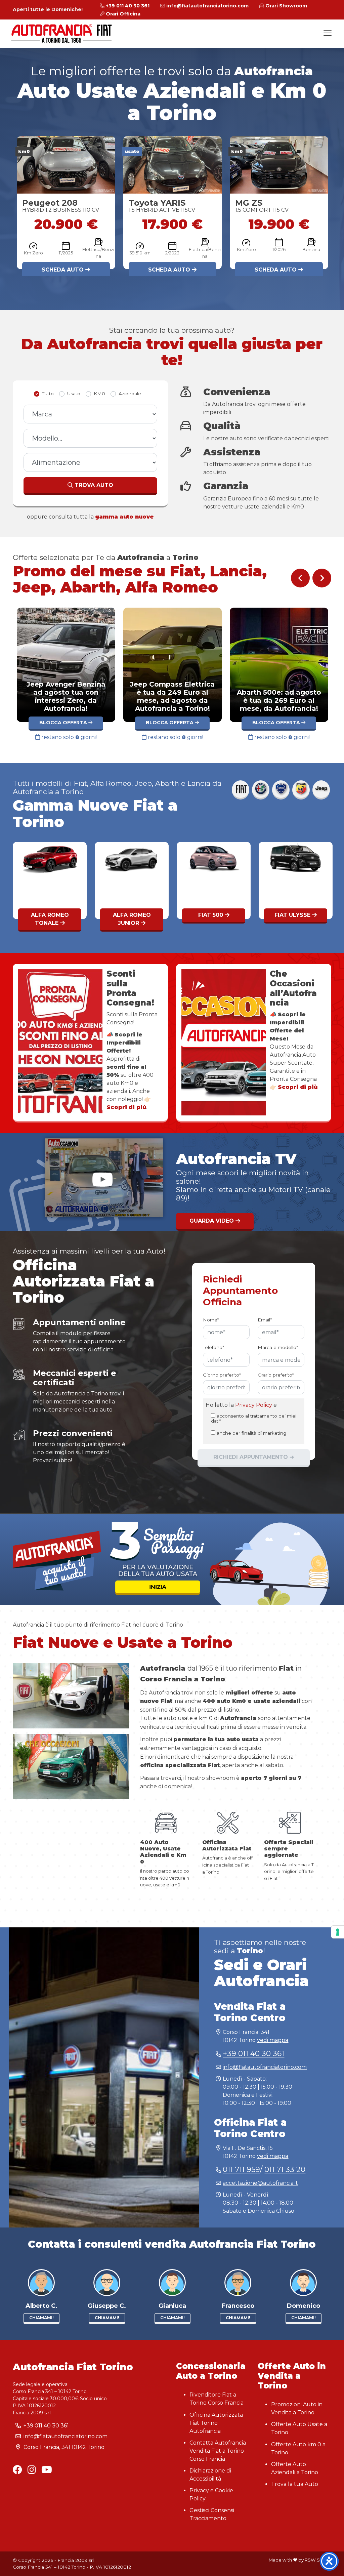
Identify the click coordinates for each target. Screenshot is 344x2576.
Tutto (48, 394)
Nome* (211, 1320)
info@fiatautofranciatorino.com (265, 2067)
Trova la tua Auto (295, 2484)
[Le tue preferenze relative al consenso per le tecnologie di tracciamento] (338, 1932)
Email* (265, 1320)
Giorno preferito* (222, 1375)
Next (322, 578)
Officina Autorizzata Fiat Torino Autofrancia (216, 2423)
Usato (74, 394)
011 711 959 (241, 2170)
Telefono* (213, 1347)
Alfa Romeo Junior (50, 919)
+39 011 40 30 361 (253, 2054)
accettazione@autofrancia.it (260, 2183)
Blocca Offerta (64, 723)
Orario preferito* (276, 1375)
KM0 (99, 394)
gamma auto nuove (124, 517)
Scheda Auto (64, 270)
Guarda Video (212, 1221)
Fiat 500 (129, 915)
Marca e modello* (278, 1347)
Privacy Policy (254, 1405)
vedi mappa (273, 2040)
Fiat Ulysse (211, 915)
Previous (300, 578)
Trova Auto (93, 485)
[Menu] (328, 33)
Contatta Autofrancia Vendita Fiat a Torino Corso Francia (218, 2451)
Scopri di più (298, 1087)
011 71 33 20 (285, 2170)
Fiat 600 (293, 915)
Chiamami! (41, 2318)
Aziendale (130, 394)
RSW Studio (318, 2560)
